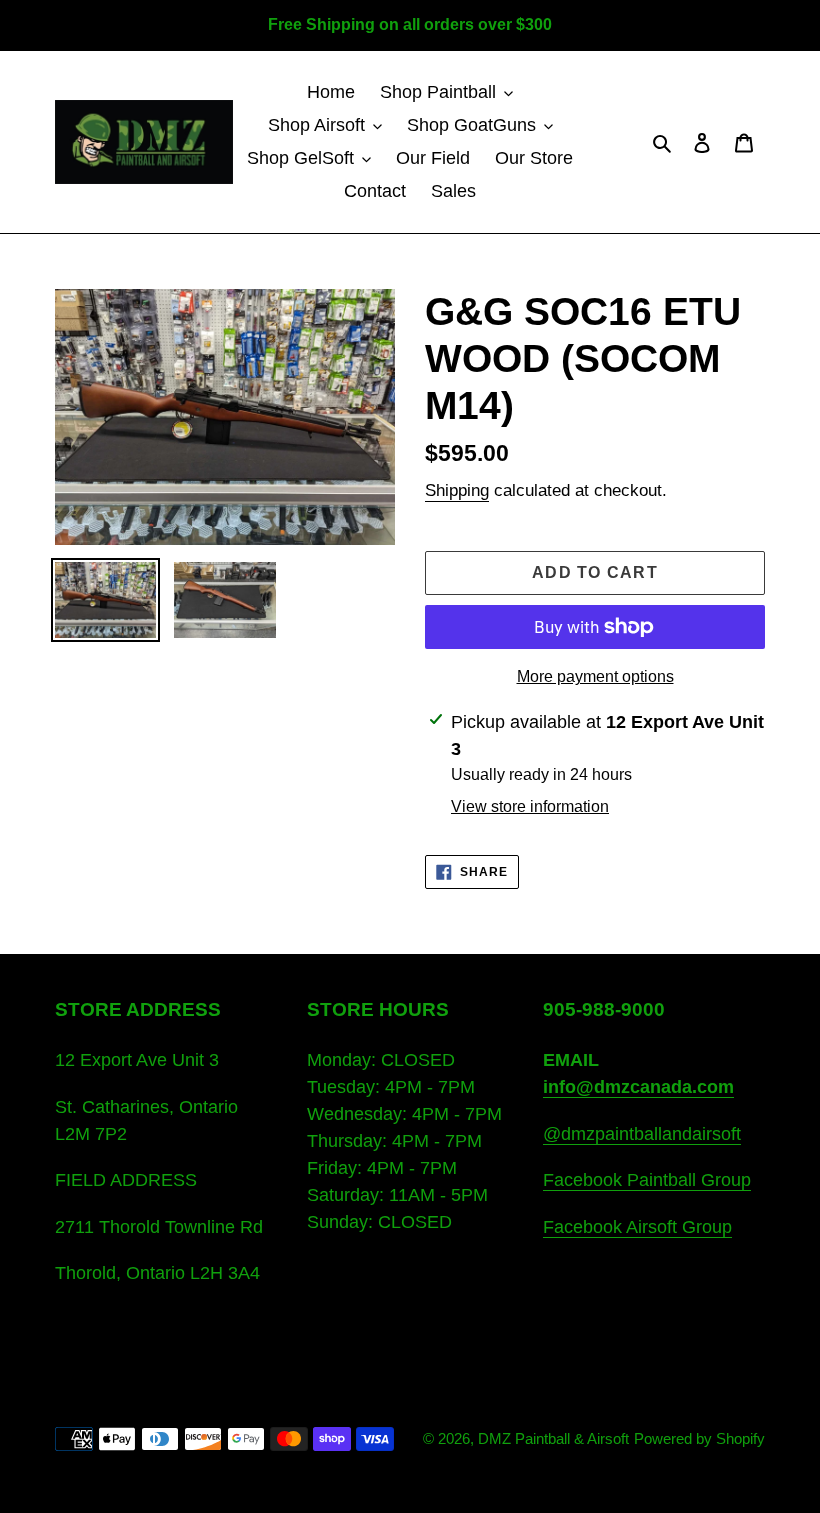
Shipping (457, 490)
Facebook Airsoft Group (637, 1227)
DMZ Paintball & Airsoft (553, 1438)
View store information (530, 806)
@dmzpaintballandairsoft (642, 1134)
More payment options (595, 676)
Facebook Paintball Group (647, 1180)
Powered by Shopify (699, 1438)
